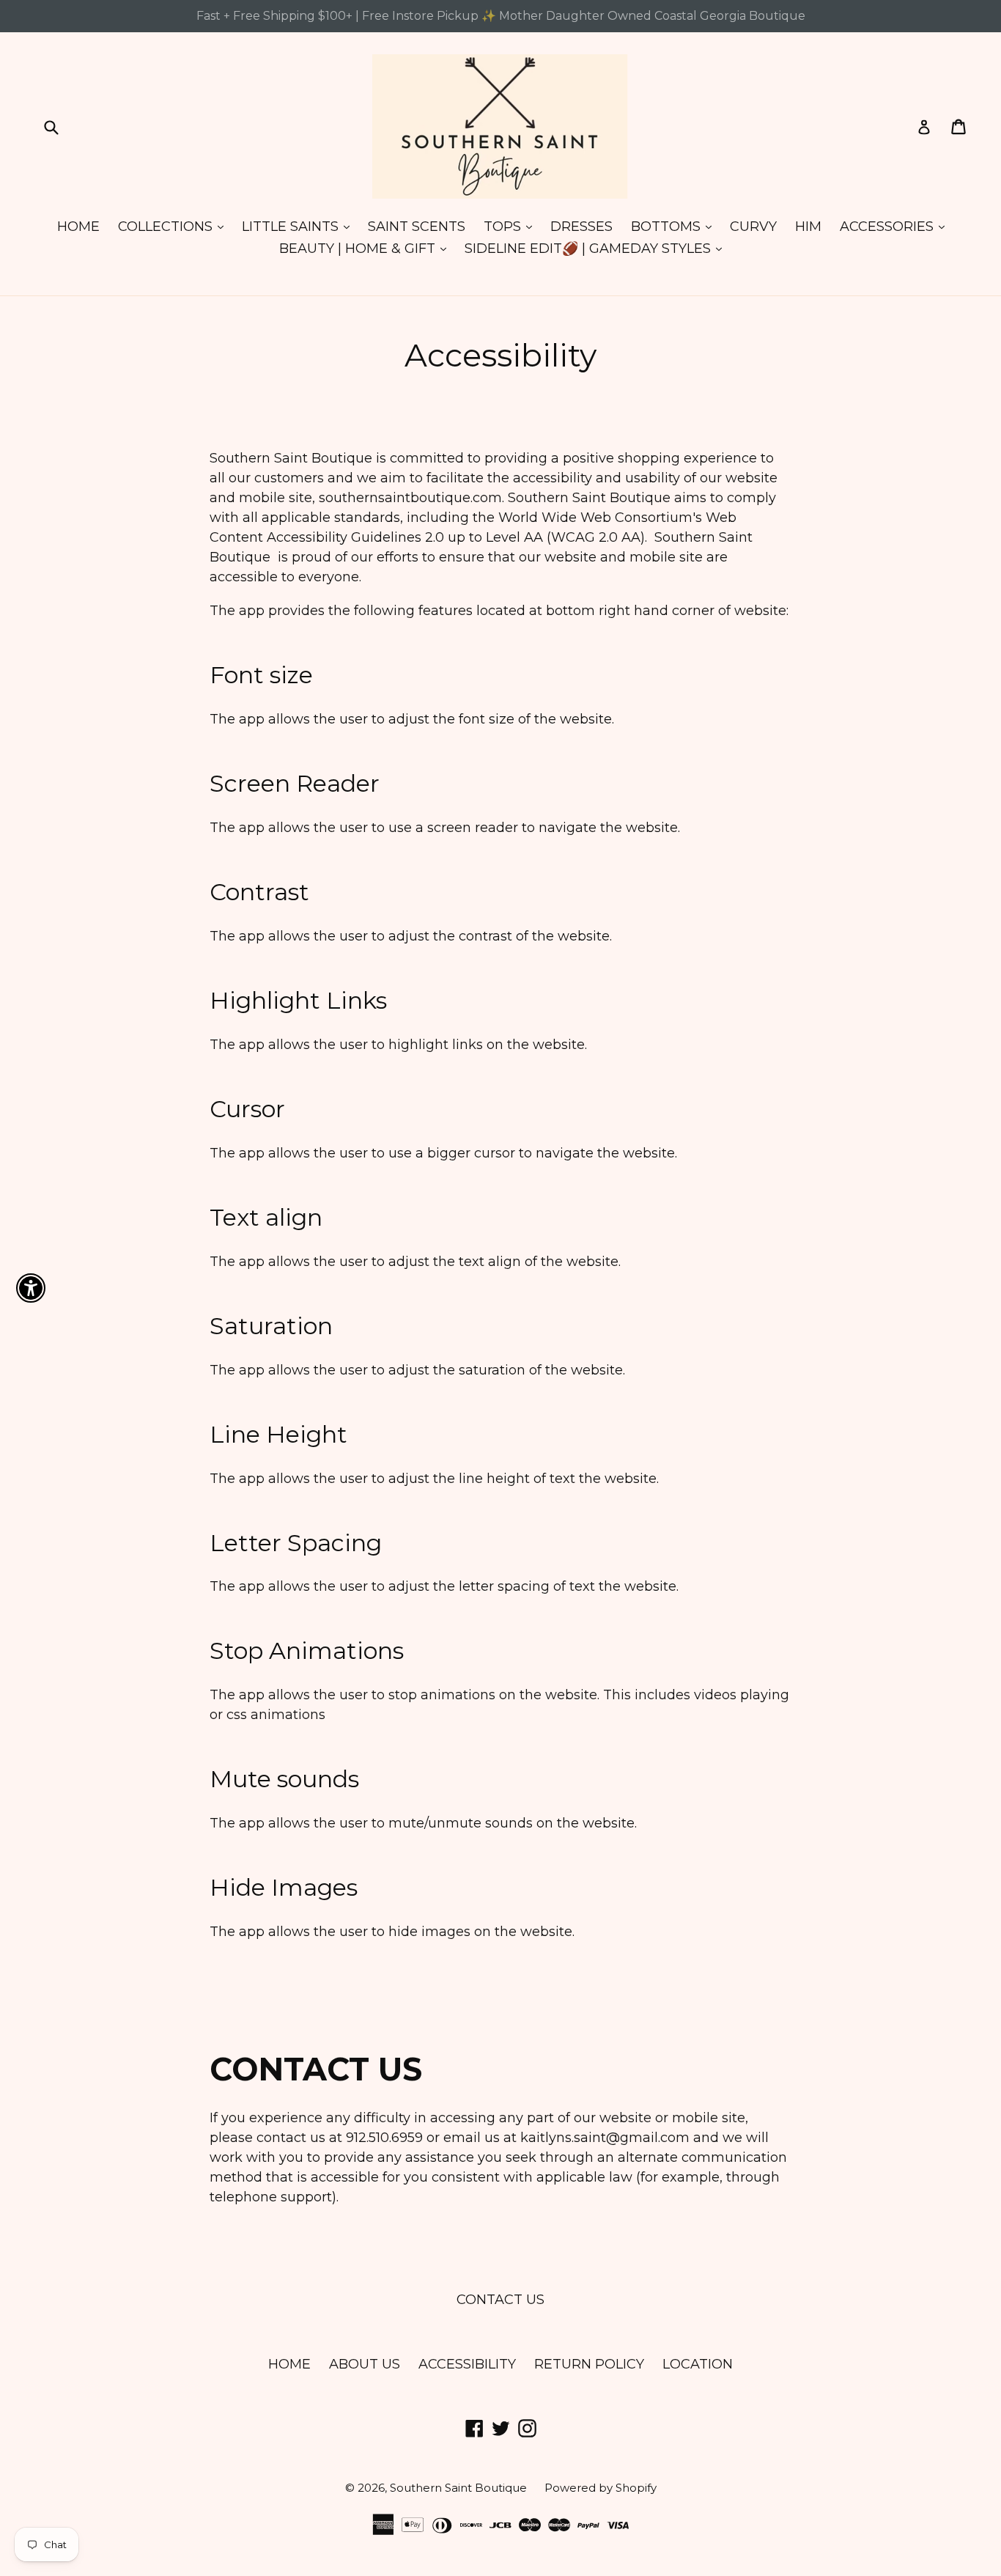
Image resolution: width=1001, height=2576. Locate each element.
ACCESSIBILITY (467, 2364)
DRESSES (581, 227)
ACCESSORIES (896, 226)
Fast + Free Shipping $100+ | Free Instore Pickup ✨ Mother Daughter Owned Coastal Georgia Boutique (501, 16)
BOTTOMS (675, 226)
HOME (78, 227)
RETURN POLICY (589, 2364)
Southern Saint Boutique (460, 2488)
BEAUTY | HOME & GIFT (366, 248)
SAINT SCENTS (417, 227)
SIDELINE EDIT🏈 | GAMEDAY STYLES (597, 248)
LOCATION (698, 2364)
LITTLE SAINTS (299, 226)
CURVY (753, 227)
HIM (808, 227)
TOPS (511, 226)
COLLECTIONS (174, 226)
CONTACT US (500, 2300)
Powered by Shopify (601, 2488)
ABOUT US (365, 2364)
